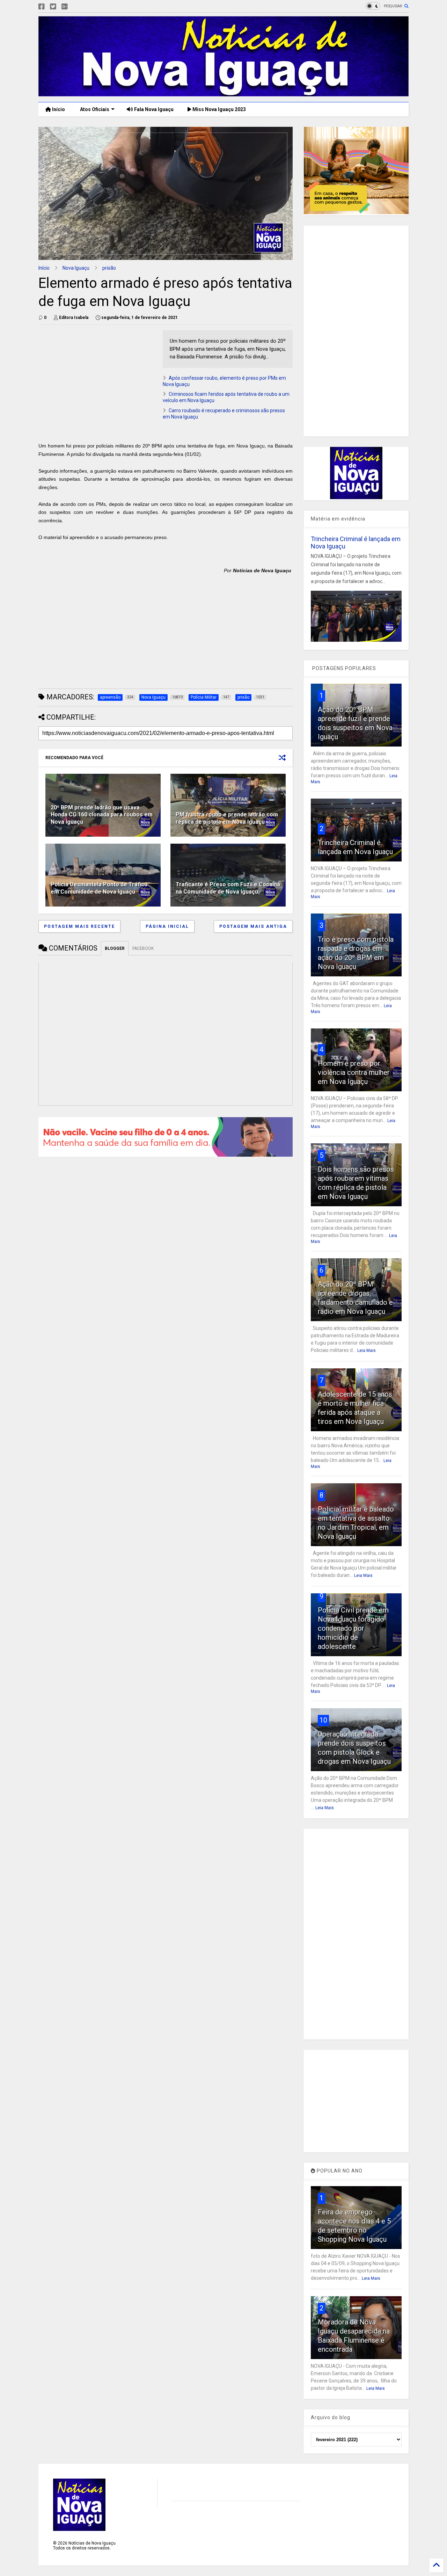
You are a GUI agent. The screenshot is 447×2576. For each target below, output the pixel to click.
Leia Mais (367, 1351)
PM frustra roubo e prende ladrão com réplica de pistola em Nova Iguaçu (227, 818)
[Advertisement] (97, 379)
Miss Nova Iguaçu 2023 (219, 109)
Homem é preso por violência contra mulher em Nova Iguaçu (354, 1072)
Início (58, 109)
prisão (109, 268)
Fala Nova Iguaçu (153, 109)
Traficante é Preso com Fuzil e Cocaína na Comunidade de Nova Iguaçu (228, 888)
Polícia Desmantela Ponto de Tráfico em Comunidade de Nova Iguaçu (99, 888)
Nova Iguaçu (76, 268)
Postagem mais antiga (253, 926)
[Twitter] (53, 7)
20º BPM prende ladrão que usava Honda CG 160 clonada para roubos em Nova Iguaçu (102, 815)
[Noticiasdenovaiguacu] (76, 7)
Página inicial (167, 926)
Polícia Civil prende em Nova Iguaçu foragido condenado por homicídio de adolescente (353, 1628)
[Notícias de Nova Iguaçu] (223, 93)
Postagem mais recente (79, 926)
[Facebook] (42, 7)
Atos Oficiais (94, 109)
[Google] (65, 7)
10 (323, 1720)
